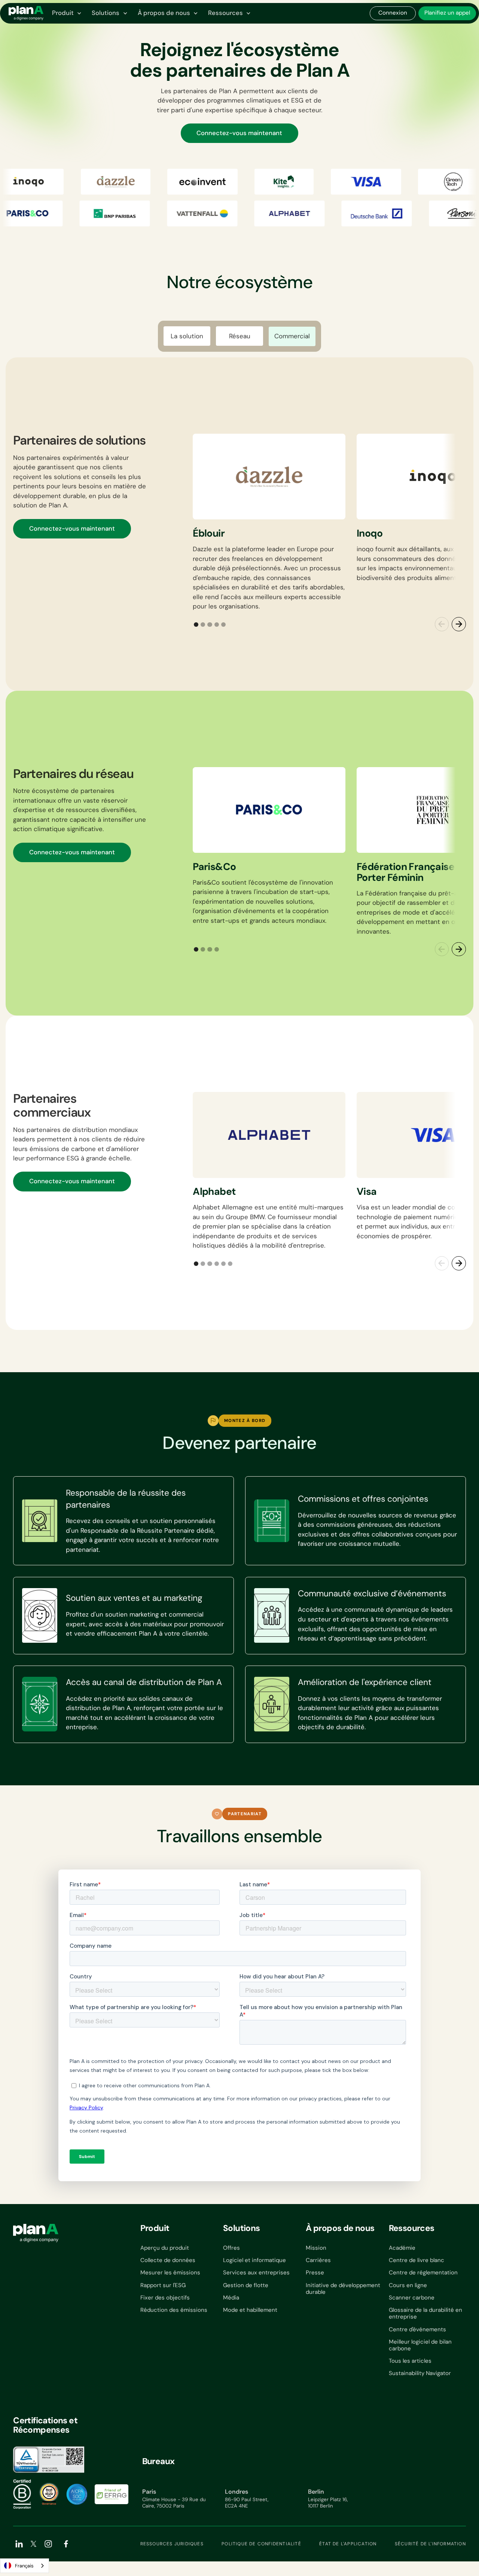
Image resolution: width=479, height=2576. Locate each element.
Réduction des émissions (174, 2310)
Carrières (318, 2260)
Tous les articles (410, 2361)
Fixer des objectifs (165, 2298)
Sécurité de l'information (430, 2544)
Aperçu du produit (165, 2248)
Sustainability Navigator (420, 2373)
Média (231, 2298)
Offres (231, 2248)
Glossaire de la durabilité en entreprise (425, 2313)
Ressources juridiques (172, 2544)
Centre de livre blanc (417, 2260)
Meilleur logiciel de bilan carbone (420, 2345)
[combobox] (25, 2566)
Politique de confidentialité (261, 2544)
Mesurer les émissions (170, 2273)
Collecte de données (168, 2260)
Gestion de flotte (246, 2285)
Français (24, 2566)
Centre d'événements (417, 2329)
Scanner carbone (412, 2298)
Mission (316, 2248)
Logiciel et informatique (254, 2260)
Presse (315, 2273)
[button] (66, 13)
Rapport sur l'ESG (163, 2285)
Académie (402, 2248)
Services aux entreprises (256, 2273)
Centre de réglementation (423, 2273)
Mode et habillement (250, 2310)
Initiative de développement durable (343, 2289)
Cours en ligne (408, 2285)
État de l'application (348, 2544)
